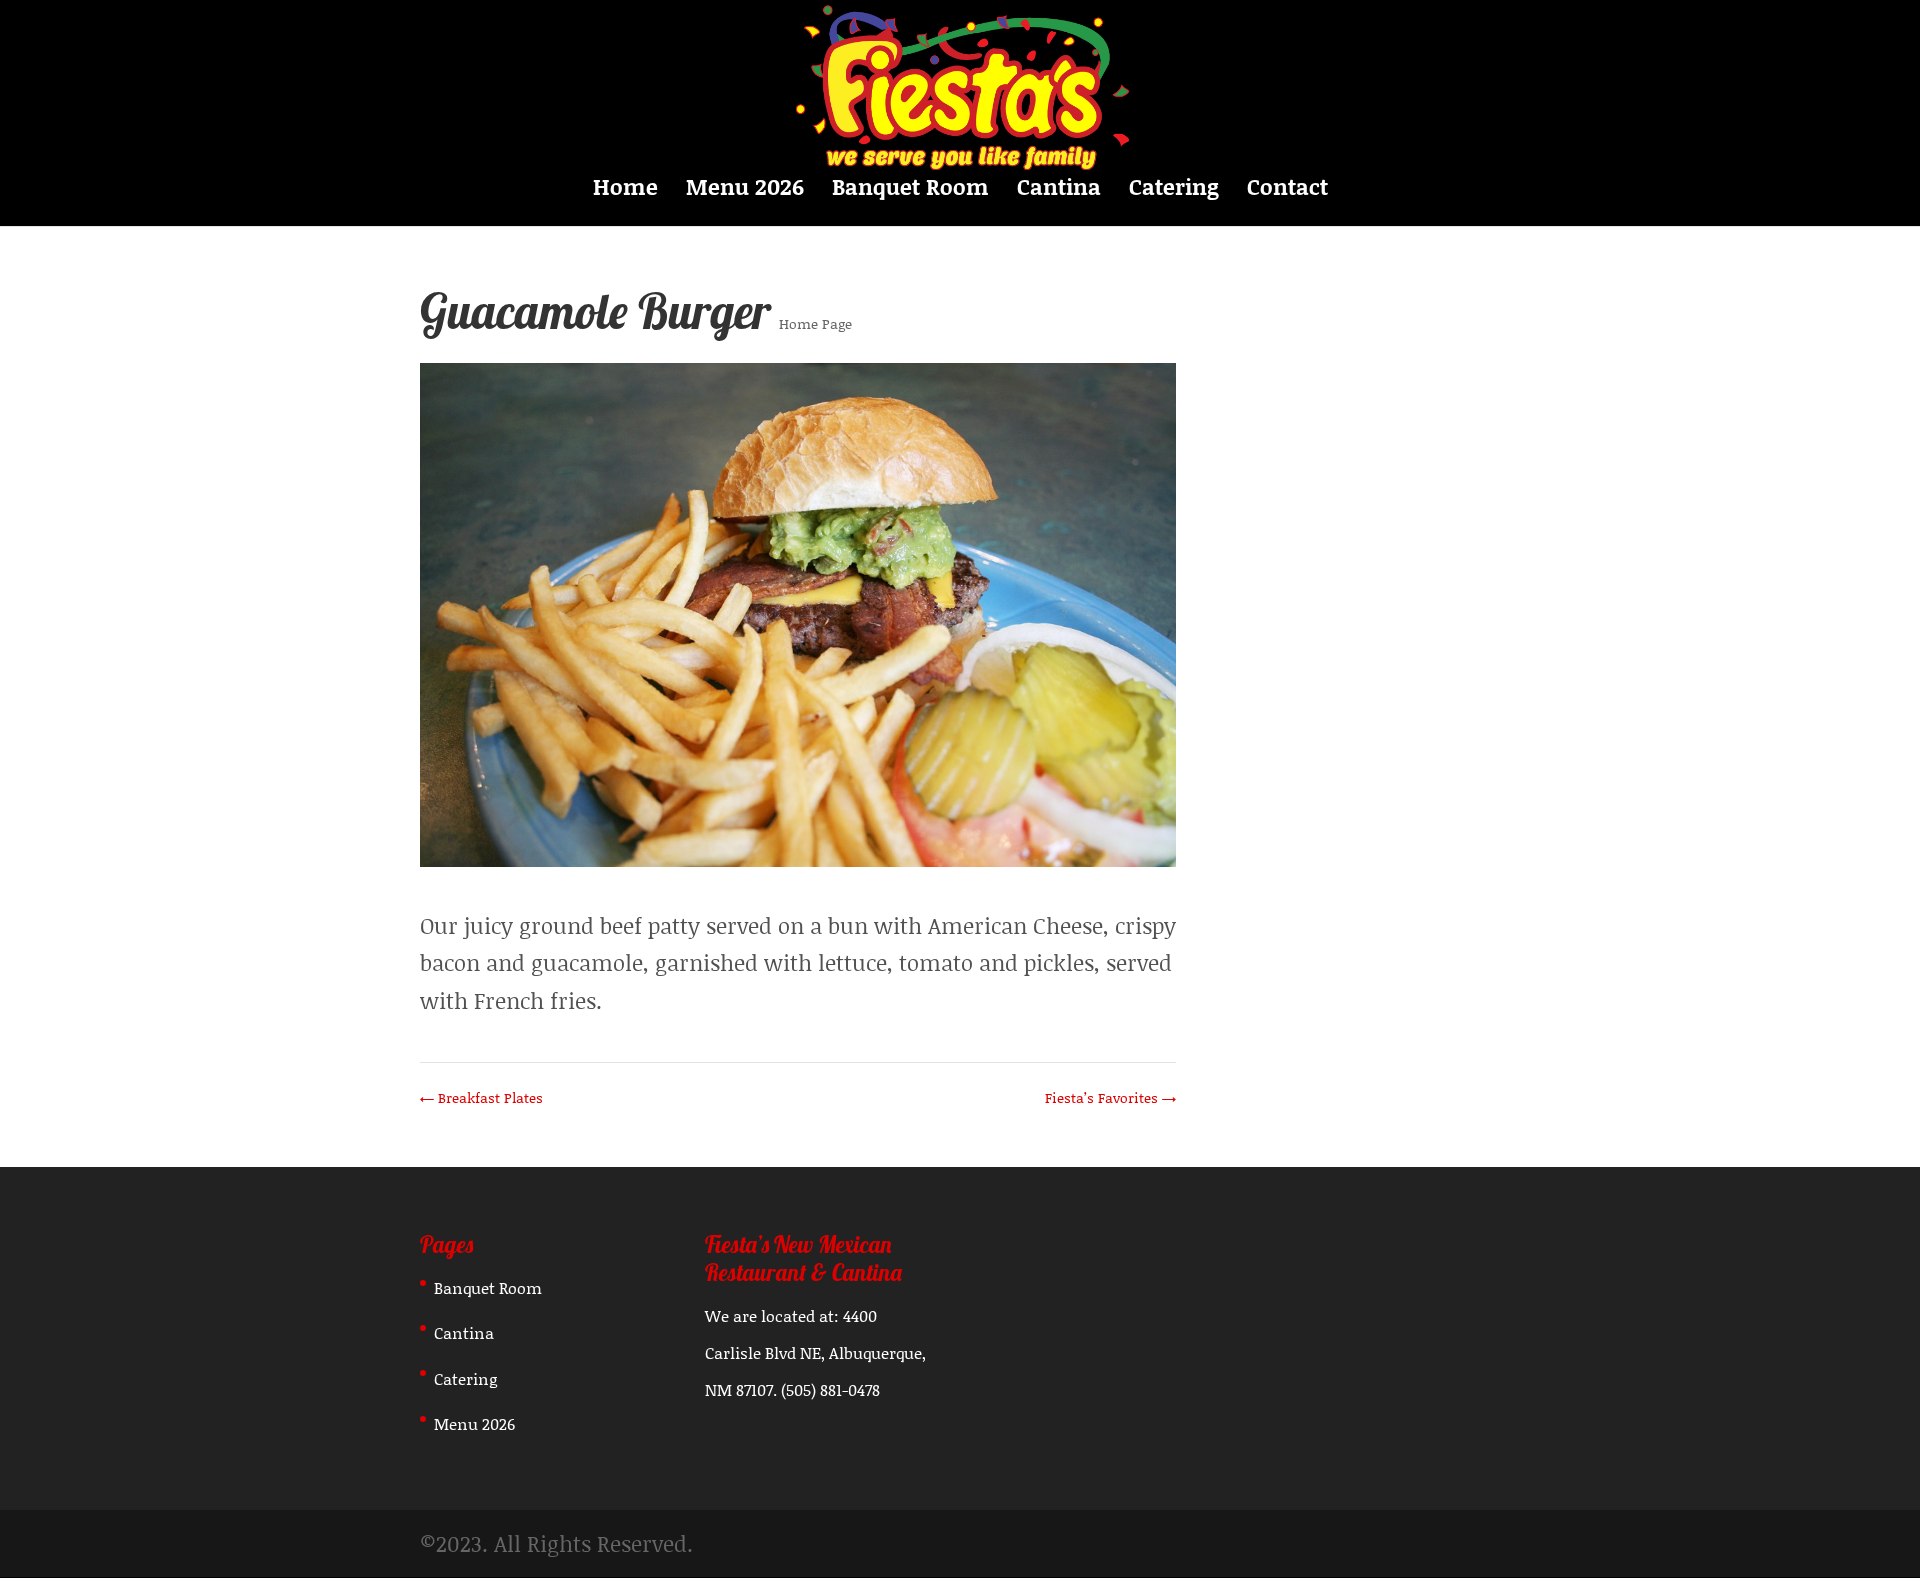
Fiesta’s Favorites (1110, 1097)
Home (625, 191)
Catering (1174, 191)
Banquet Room (910, 191)
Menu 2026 (745, 191)
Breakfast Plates (481, 1097)
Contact (1287, 191)
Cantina (1059, 191)
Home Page (815, 323)
